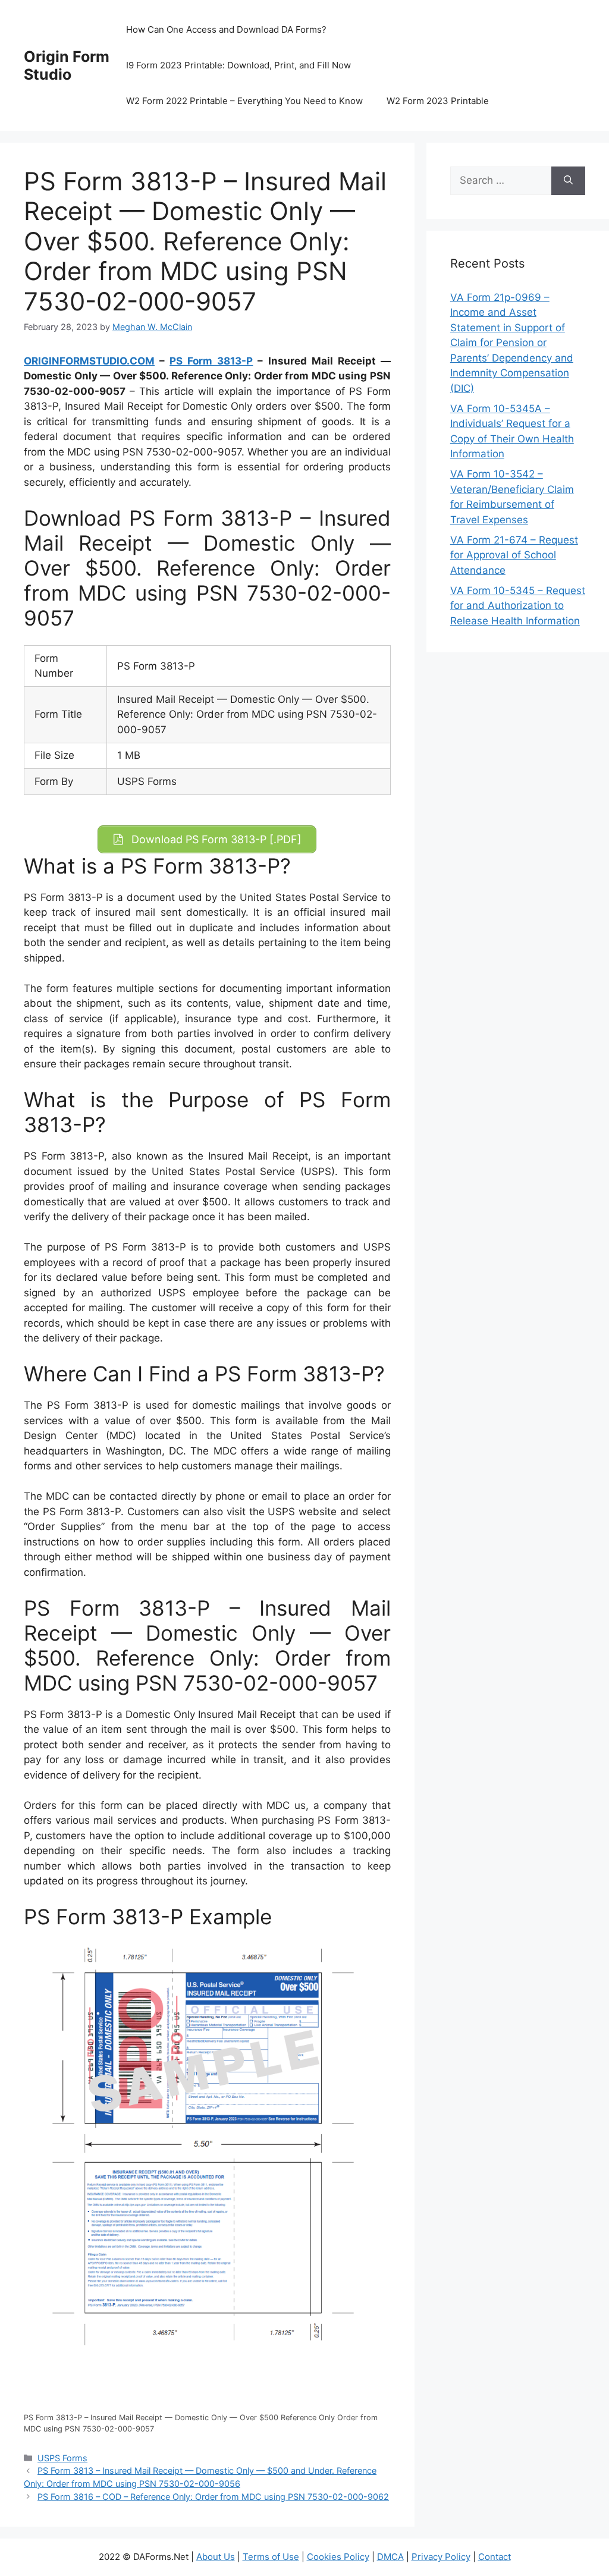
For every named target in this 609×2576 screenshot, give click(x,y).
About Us (216, 2557)
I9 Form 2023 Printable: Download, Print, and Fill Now (238, 65)
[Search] (568, 181)
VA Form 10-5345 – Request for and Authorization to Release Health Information (518, 606)
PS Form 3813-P (211, 361)
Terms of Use (271, 2557)
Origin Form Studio (67, 65)
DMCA (390, 2557)
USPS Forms (62, 2458)
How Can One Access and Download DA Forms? (226, 29)
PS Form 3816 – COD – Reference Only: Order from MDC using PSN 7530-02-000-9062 (213, 2497)
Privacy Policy (441, 2557)
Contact (495, 2557)
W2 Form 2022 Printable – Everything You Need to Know (244, 101)
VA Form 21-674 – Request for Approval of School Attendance (514, 555)
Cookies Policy (338, 2557)
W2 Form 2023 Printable (438, 101)
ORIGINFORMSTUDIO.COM (89, 361)
